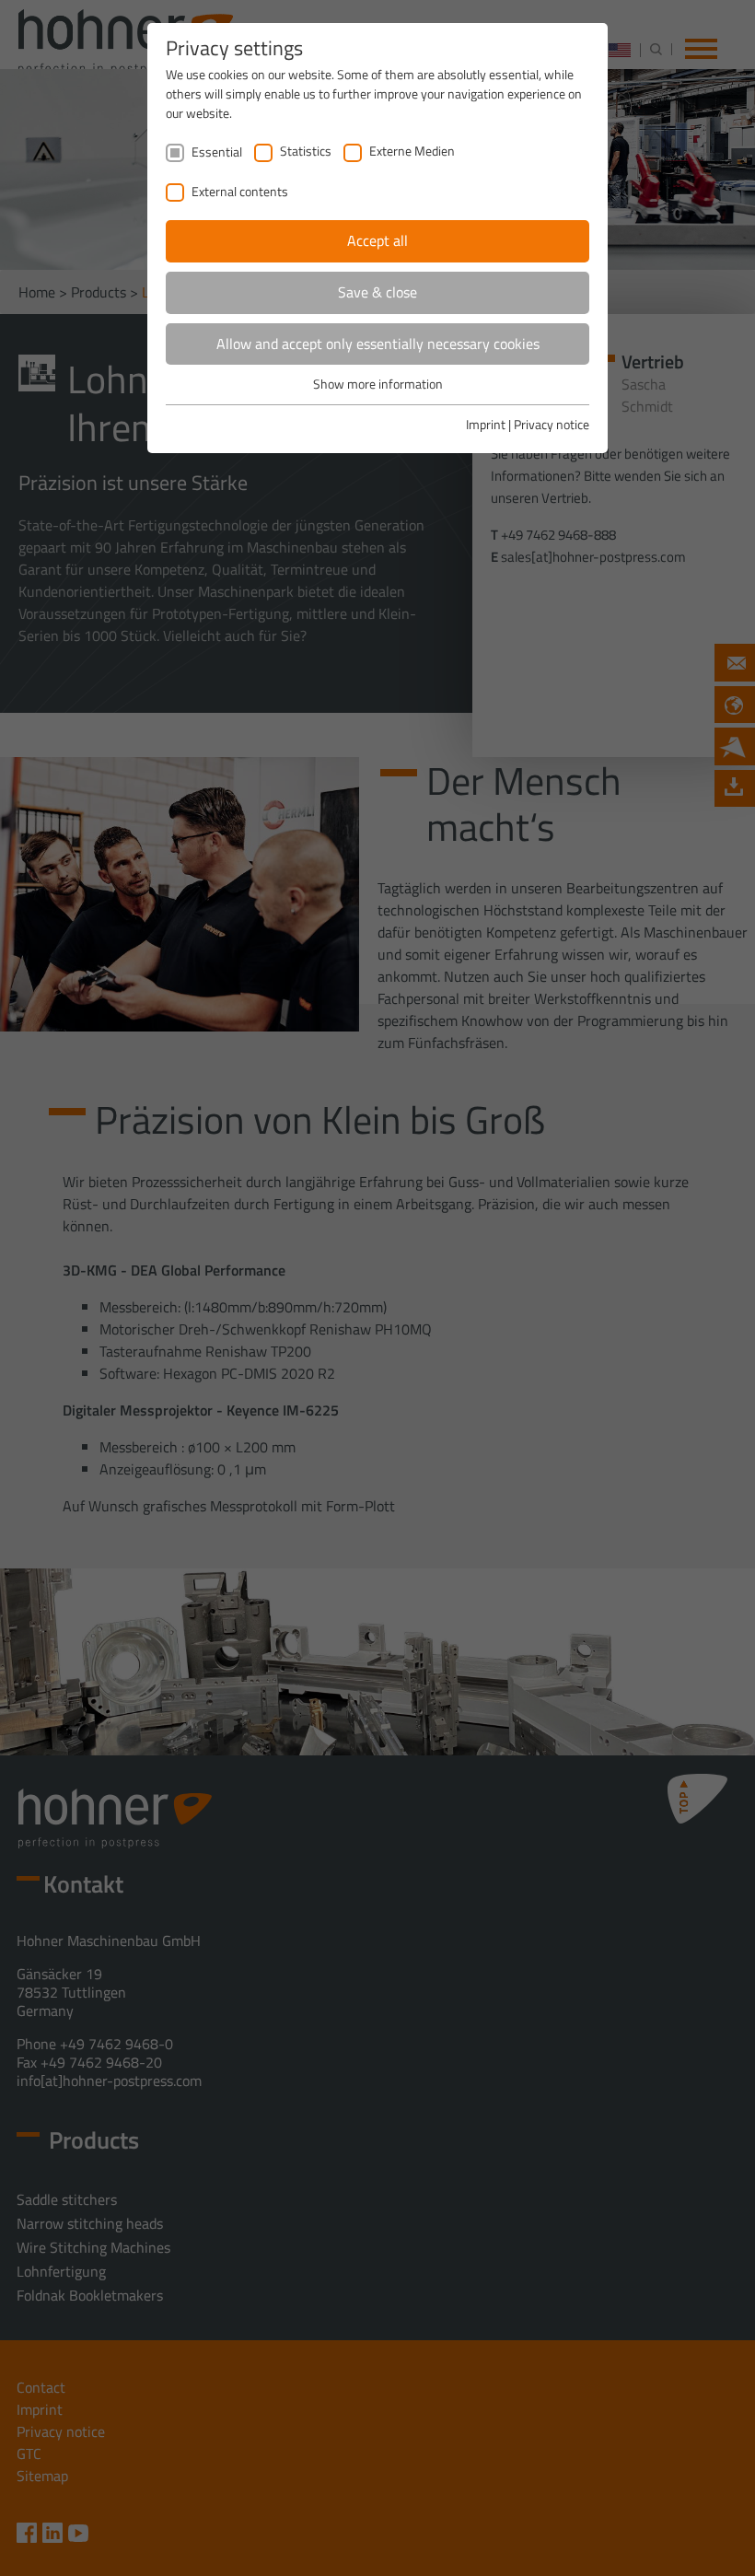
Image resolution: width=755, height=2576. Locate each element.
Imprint (486, 424)
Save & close (377, 292)
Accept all (377, 240)
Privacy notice (552, 424)
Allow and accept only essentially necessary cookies (378, 344)
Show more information (378, 384)
